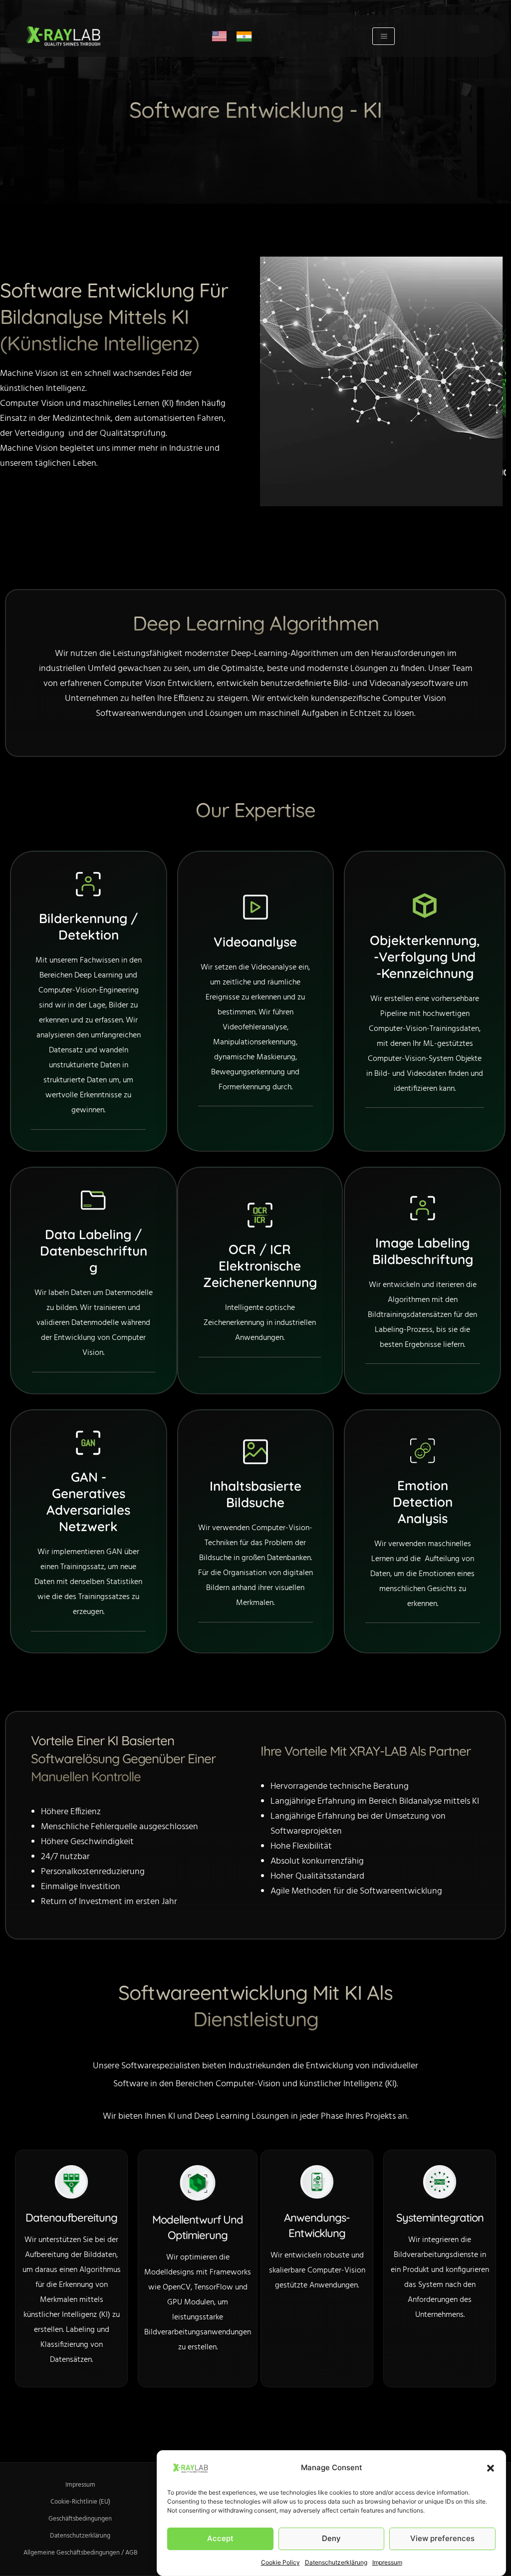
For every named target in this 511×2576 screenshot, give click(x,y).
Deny (331, 2538)
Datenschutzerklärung (336, 2562)
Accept (220, 2538)
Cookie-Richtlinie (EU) (80, 2502)
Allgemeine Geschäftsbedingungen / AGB (80, 2553)
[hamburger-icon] (383, 36)
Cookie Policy (280, 2562)
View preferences (442, 2538)
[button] (491, 2468)
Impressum (387, 2562)
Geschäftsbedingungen (80, 2519)
